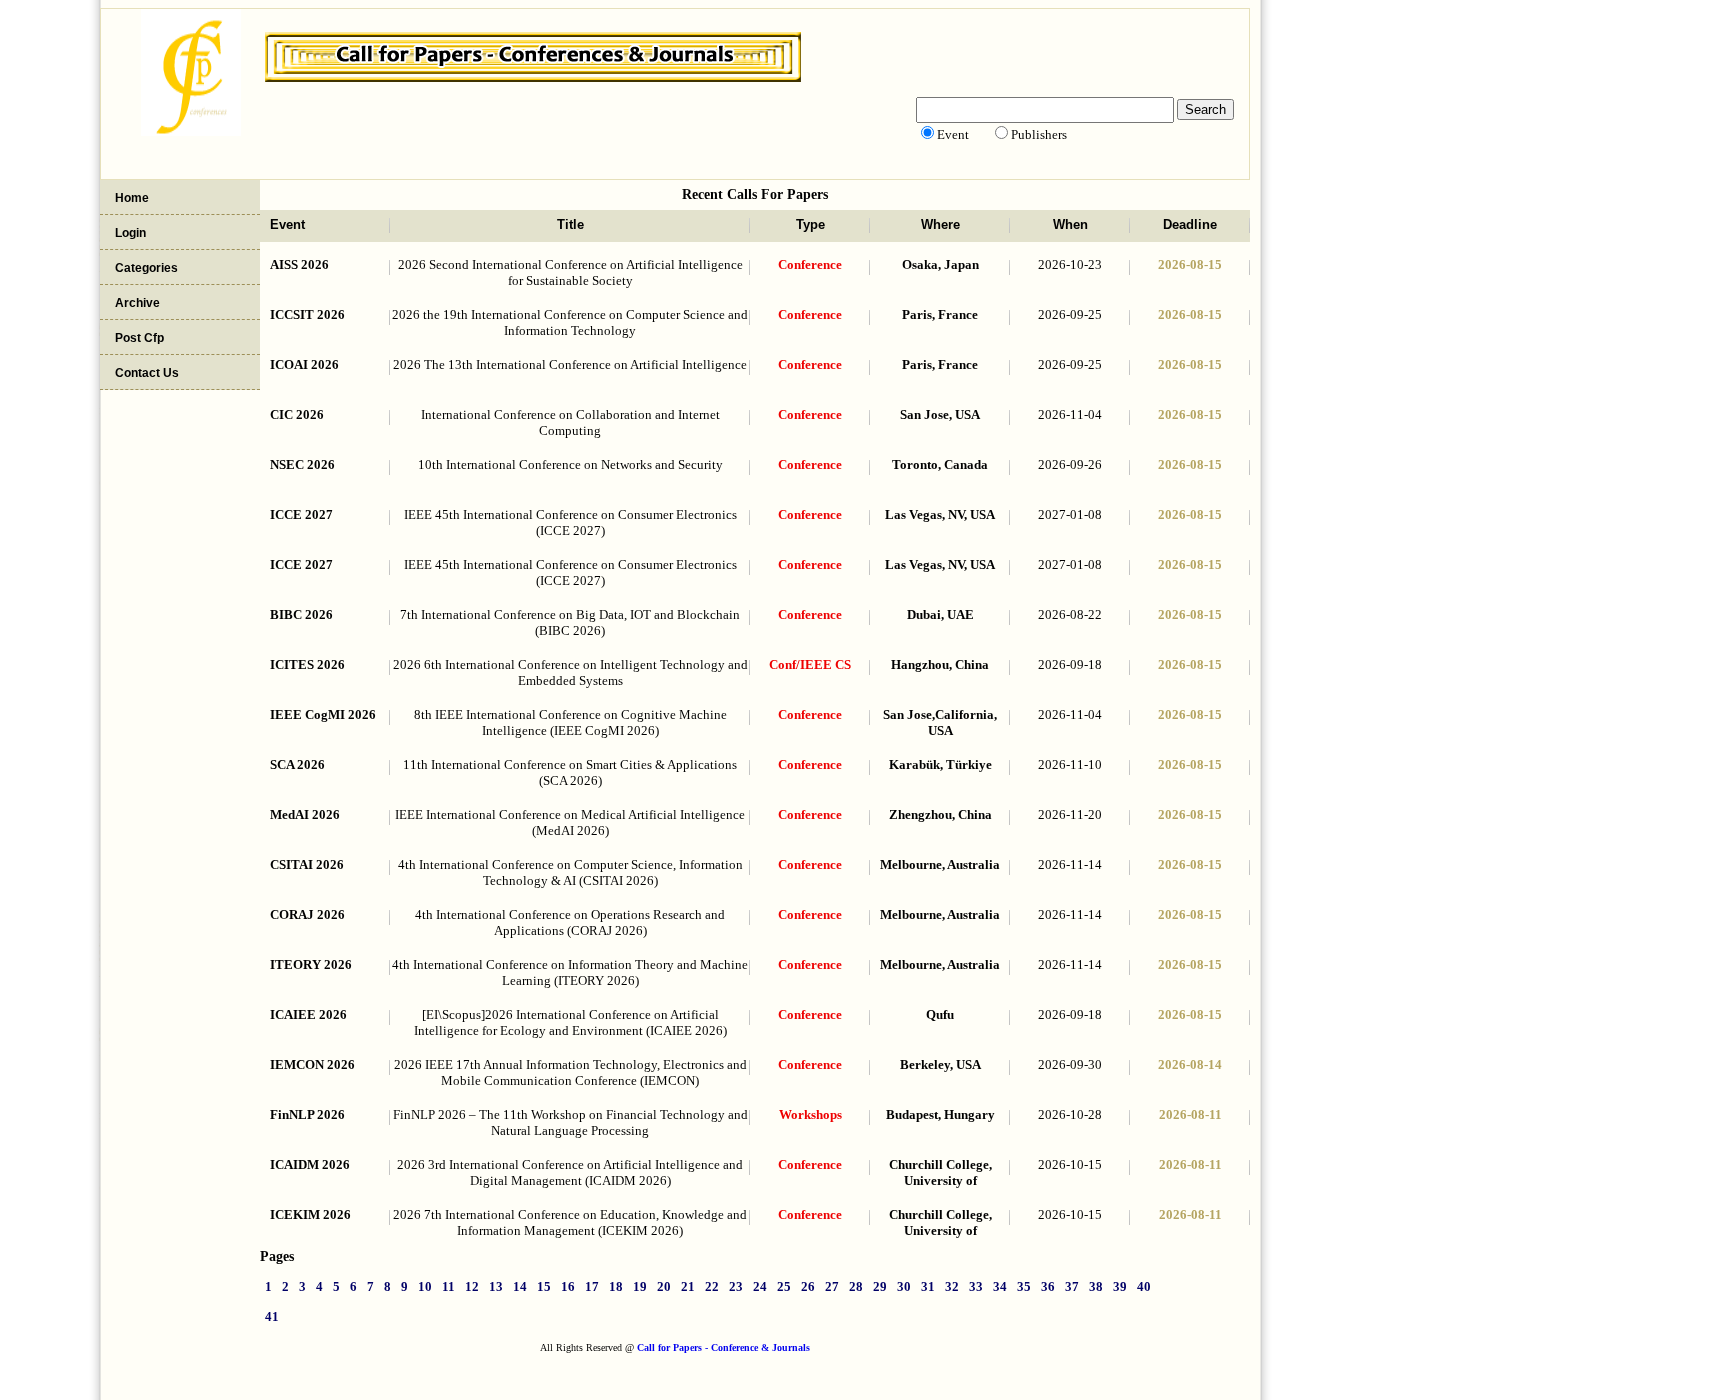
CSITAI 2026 (307, 864)
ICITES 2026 (307, 664)
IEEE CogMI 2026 (323, 714)
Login (130, 233)
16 (568, 1286)
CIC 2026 (297, 414)
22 (712, 1286)
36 (1048, 1286)
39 (1120, 1286)
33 (976, 1286)
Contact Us (147, 373)
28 (856, 1286)
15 (544, 1286)
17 (592, 1286)
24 (760, 1286)
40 (1144, 1286)
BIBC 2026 (301, 614)
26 (808, 1286)
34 (1000, 1286)
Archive (137, 303)
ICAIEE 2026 (308, 1014)
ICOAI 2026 (304, 364)
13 (496, 1286)
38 (1096, 1286)
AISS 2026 (299, 264)
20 (664, 1286)
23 (736, 1286)
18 (616, 1286)
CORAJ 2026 (307, 914)
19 (640, 1286)
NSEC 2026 (302, 464)
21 (688, 1286)
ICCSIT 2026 (307, 314)
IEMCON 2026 (312, 1064)
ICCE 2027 (301, 514)
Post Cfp (139, 338)
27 (832, 1286)
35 (1024, 1286)
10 (425, 1286)
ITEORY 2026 (311, 964)
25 (784, 1286)
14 (520, 1286)
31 (928, 1286)
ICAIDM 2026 (310, 1164)
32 (952, 1286)
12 (472, 1286)
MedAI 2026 (305, 814)
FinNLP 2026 (307, 1114)
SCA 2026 (297, 764)
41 (272, 1316)
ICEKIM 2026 (310, 1214)
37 (1072, 1286)
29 (880, 1286)
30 (904, 1286)
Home (132, 198)
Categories (146, 268)
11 (448, 1286)
